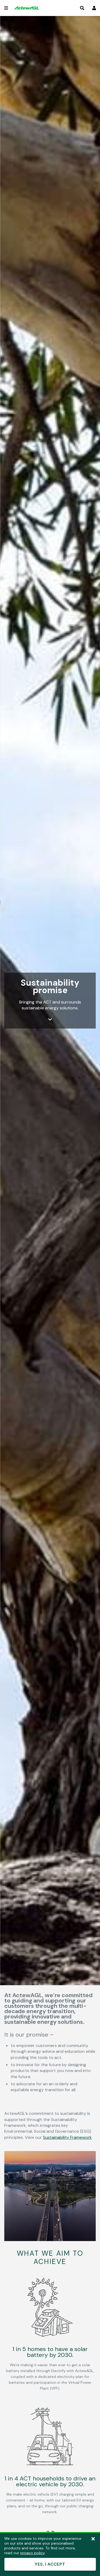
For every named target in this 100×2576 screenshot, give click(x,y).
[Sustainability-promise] (50, 2240)
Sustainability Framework (67, 2137)
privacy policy (32, 2553)
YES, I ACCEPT (50, 2564)
